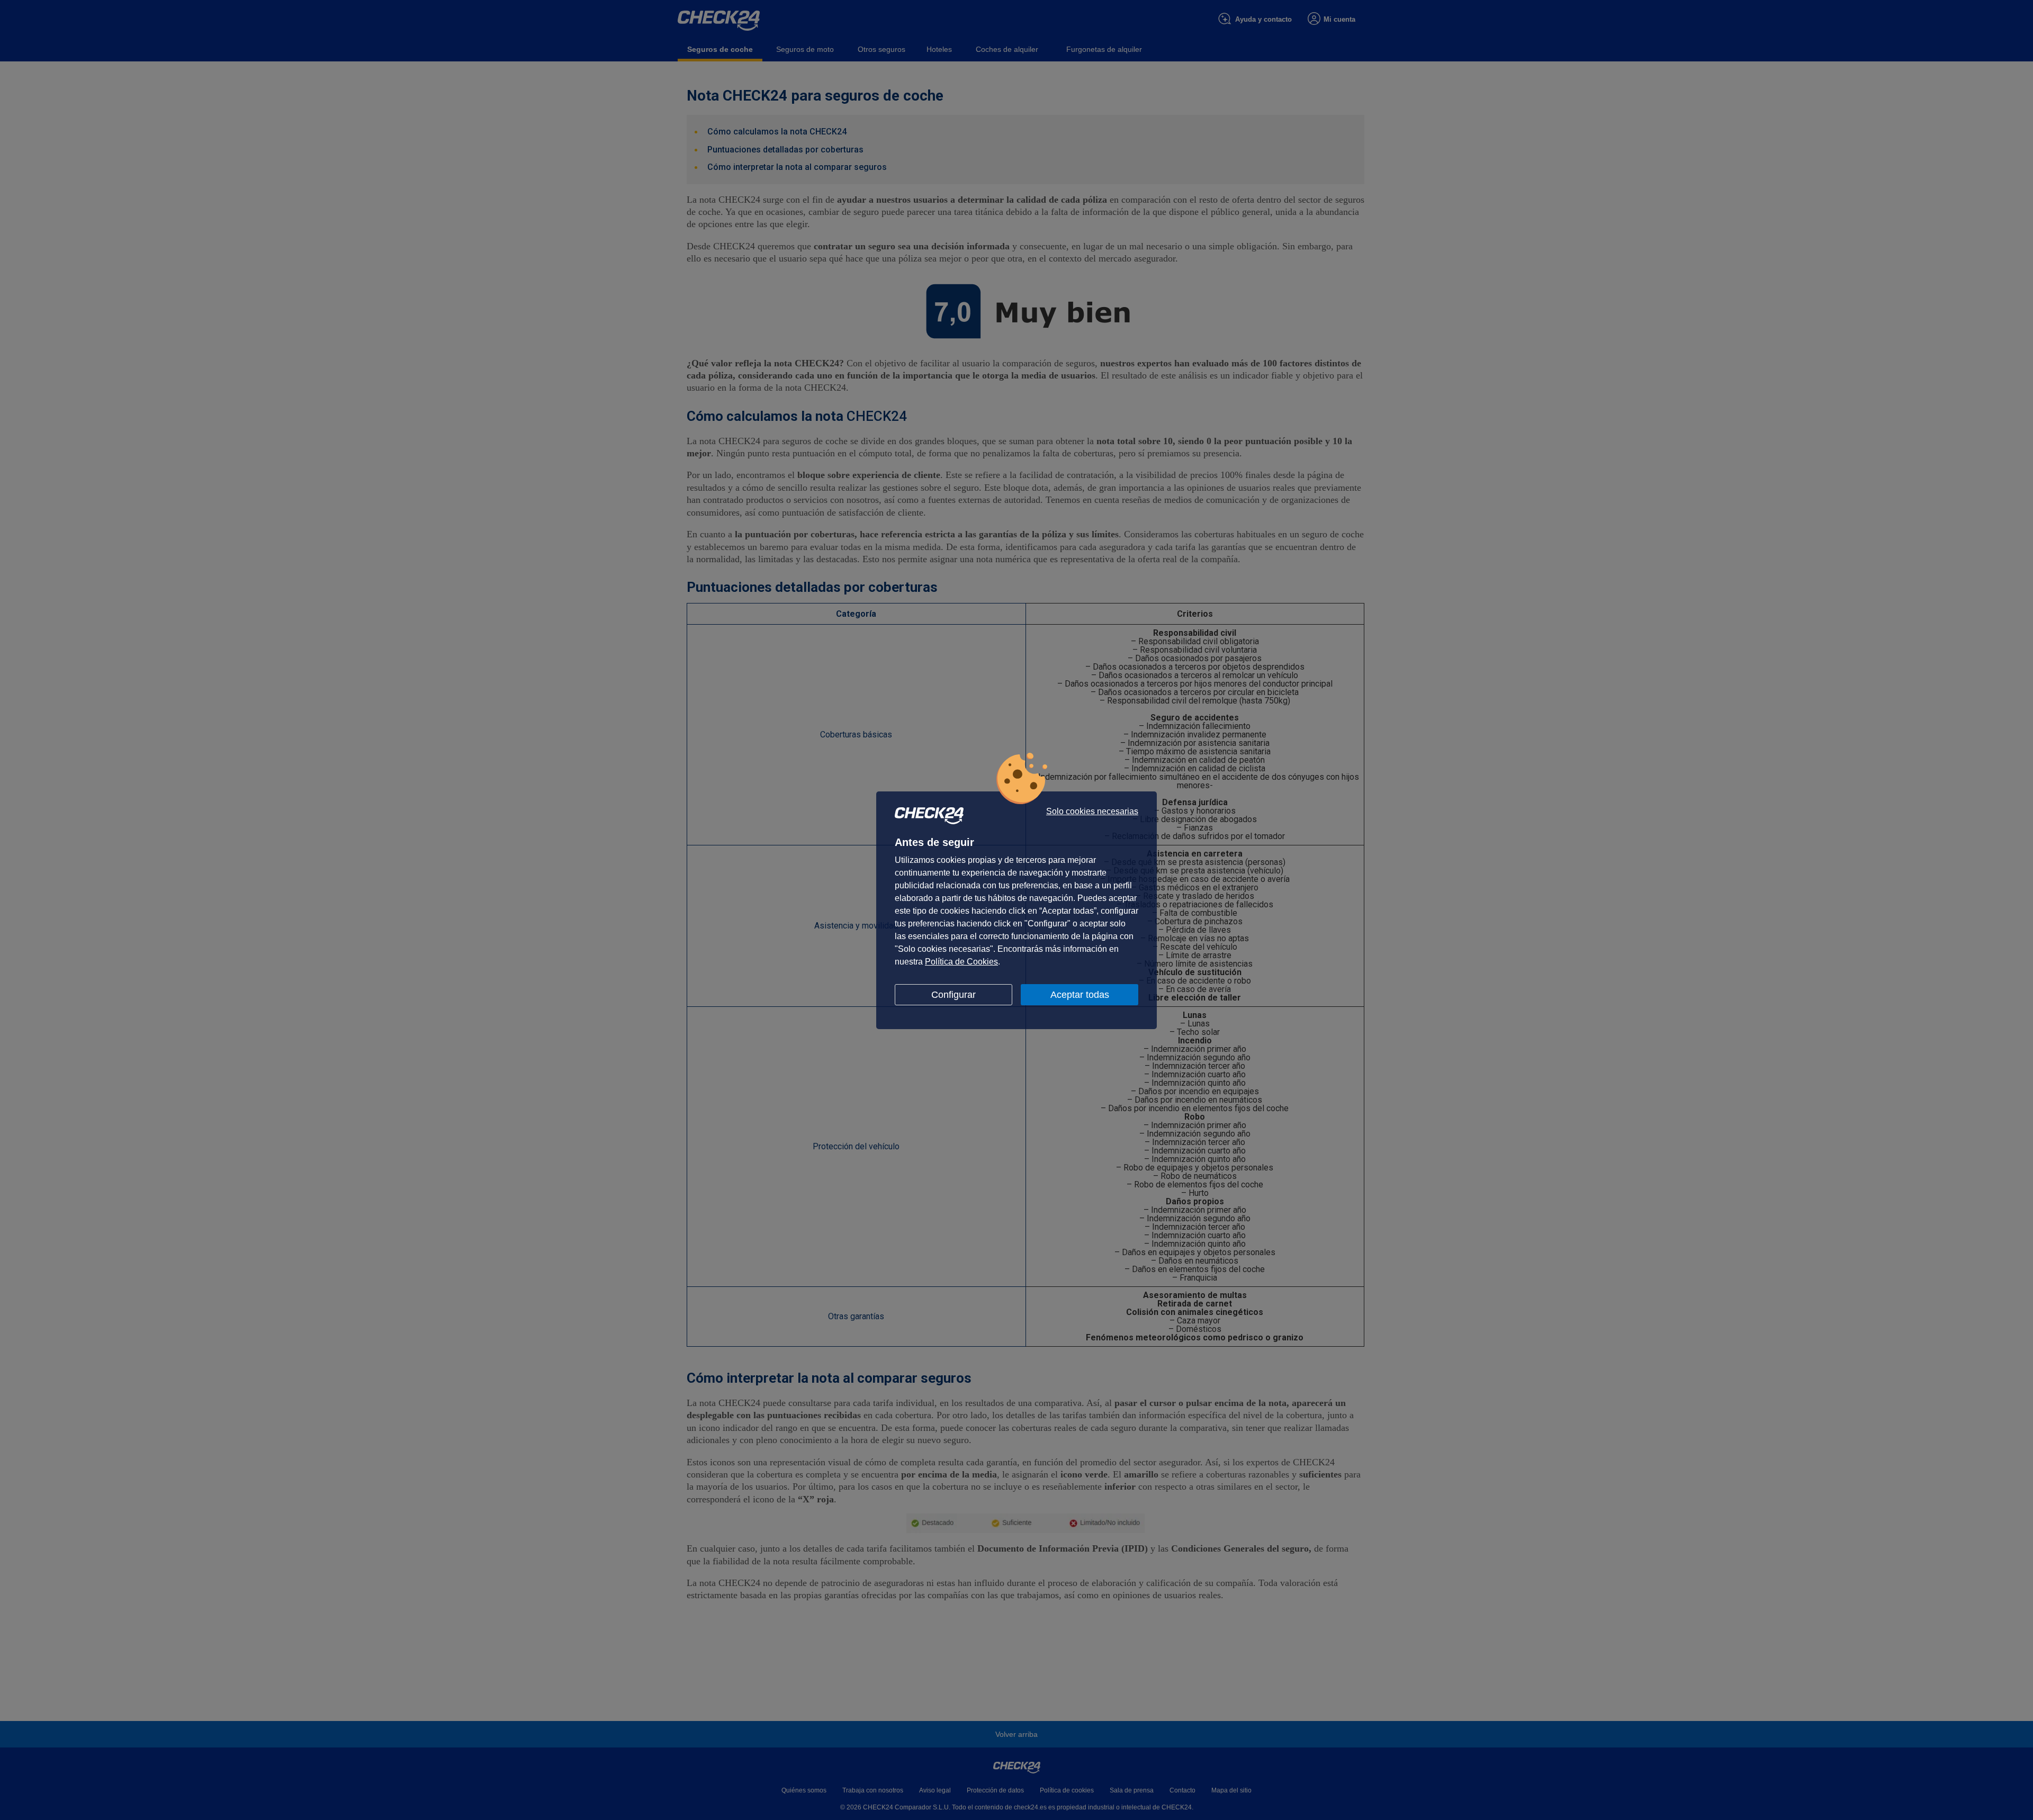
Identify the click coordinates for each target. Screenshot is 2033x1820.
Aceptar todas (1080, 995)
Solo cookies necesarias (1092, 812)
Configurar (953, 995)
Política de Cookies (961, 962)
